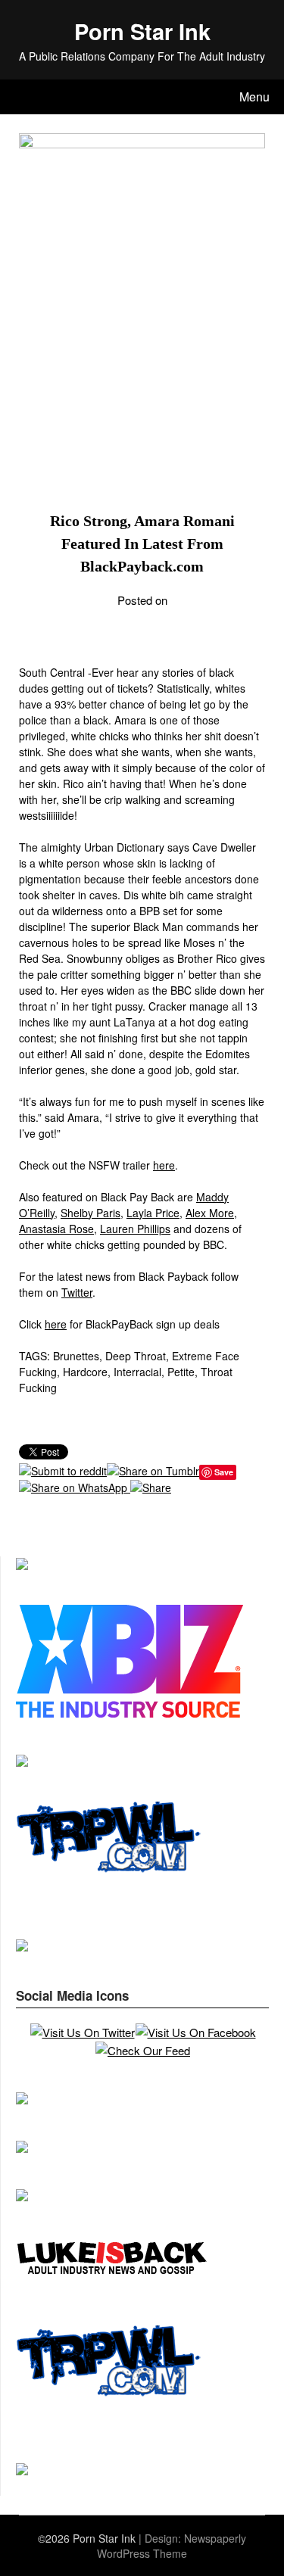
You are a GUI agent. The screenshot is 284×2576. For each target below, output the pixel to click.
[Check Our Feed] (142, 2050)
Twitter (77, 1292)
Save (224, 1472)
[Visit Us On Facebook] (195, 2032)
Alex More (210, 1213)
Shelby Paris (91, 1213)
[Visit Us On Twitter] (82, 2032)
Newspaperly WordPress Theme (172, 2546)
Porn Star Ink (142, 31)
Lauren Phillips (135, 1229)
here (164, 1165)
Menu (254, 97)
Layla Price (153, 1213)
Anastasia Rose (56, 1229)
